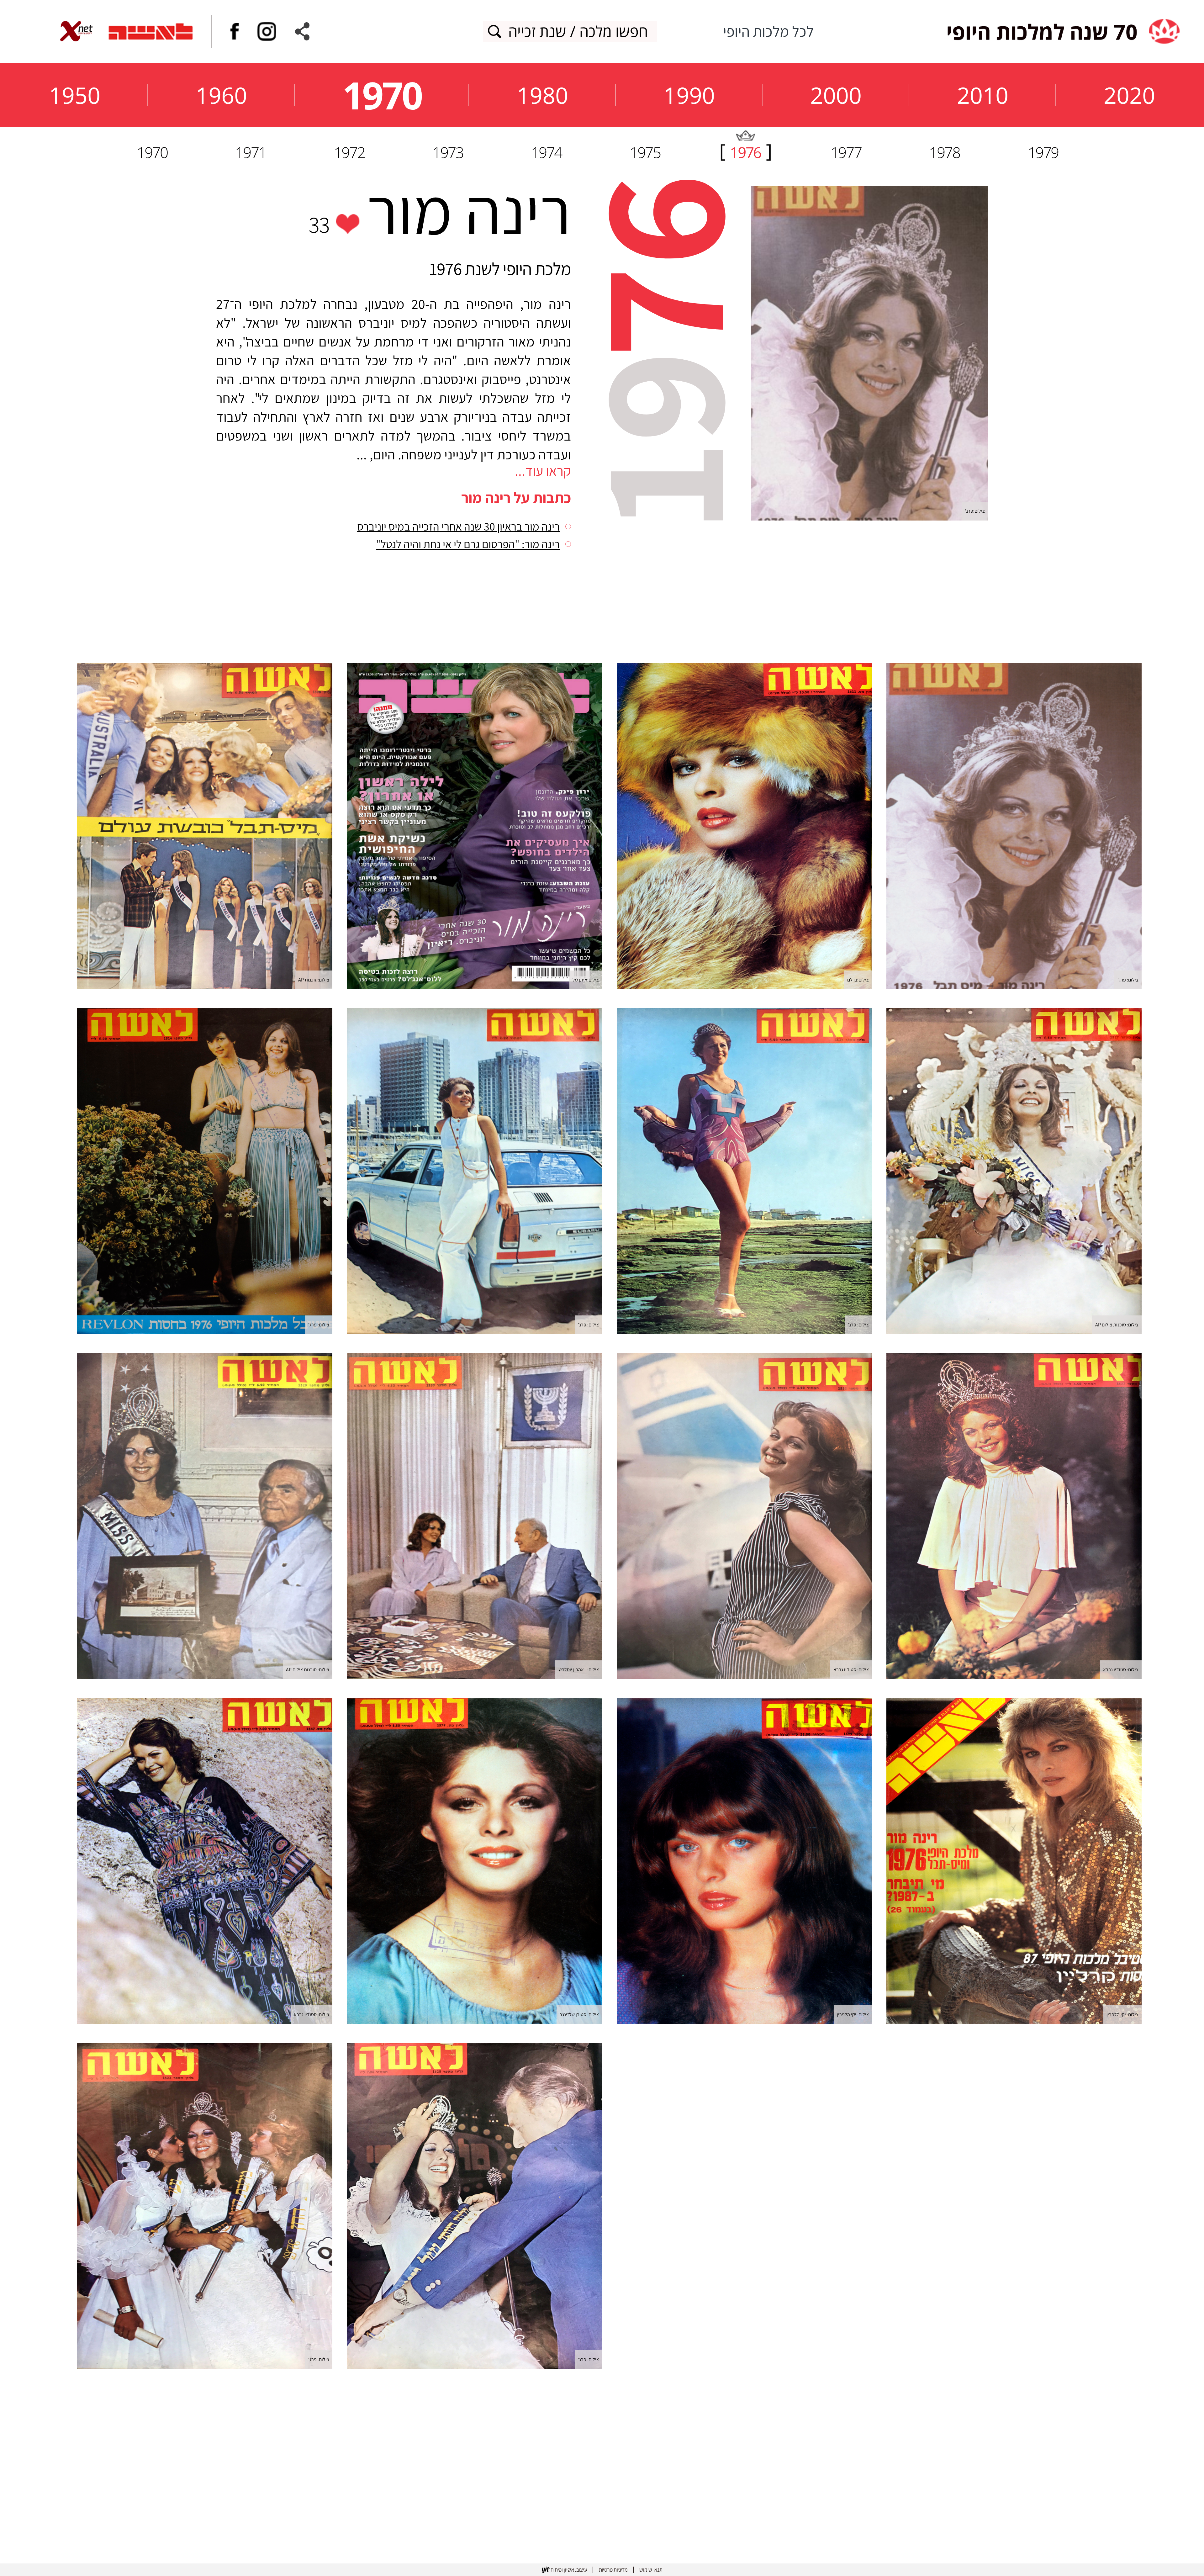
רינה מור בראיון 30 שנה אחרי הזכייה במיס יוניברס (458, 526)
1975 (645, 152)
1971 (251, 152)
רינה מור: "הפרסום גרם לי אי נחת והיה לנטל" (468, 544)
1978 (944, 152)
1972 (349, 152)
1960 (221, 95)
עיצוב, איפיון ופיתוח (569, 2570)
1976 (745, 152)
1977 (846, 152)
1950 (75, 95)
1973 (448, 152)
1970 (382, 95)
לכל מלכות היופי (768, 31)
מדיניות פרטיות (613, 2570)
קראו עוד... (543, 471)
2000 (836, 95)
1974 (547, 152)
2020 (1129, 95)
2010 (983, 95)
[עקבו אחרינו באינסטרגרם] (267, 31)
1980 (542, 95)
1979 (1043, 152)
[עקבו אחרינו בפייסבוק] (235, 31)
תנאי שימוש (651, 2570)
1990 (689, 95)
